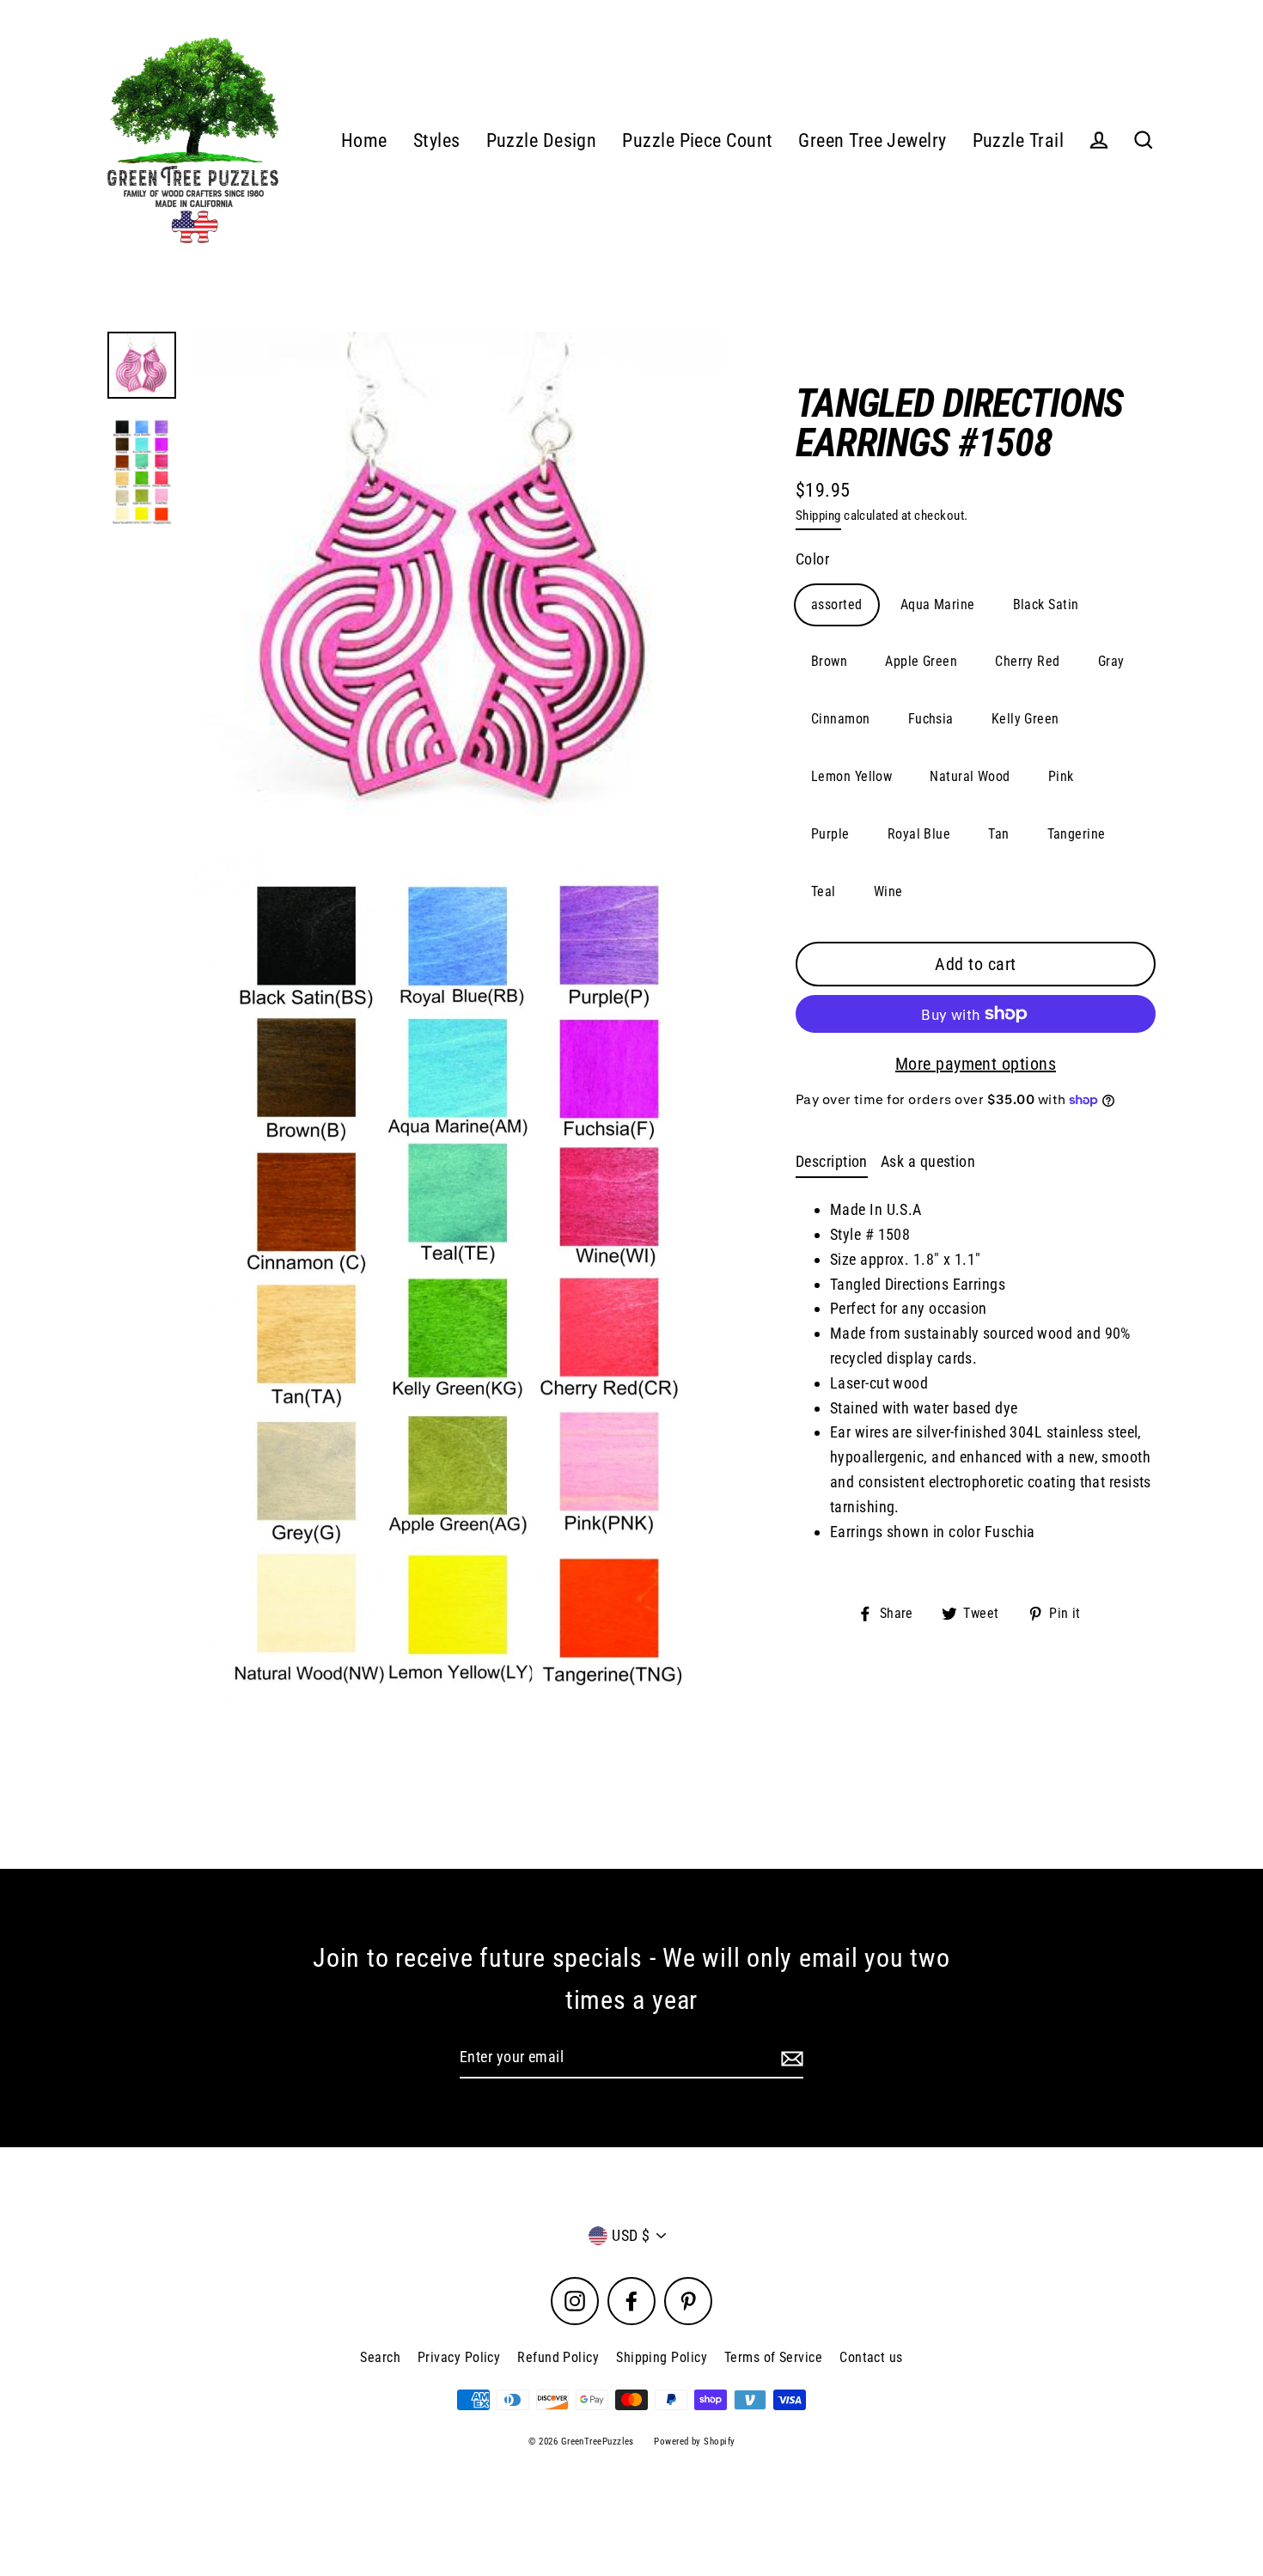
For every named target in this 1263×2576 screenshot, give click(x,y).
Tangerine (1077, 834)
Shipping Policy (662, 2357)
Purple (830, 834)
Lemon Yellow (851, 776)
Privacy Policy (459, 2357)
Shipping (818, 516)
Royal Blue (919, 834)
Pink (1061, 776)
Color (812, 559)
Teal (824, 891)
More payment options (976, 1064)
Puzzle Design (542, 140)
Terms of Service (773, 2357)
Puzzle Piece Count (697, 140)
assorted (837, 604)
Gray (1111, 661)
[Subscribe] (790, 2058)
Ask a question (928, 1161)
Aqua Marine (938, 604)
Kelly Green (1025, 719)
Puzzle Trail (1018, 140)
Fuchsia (931, 719)
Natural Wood (970, 776)
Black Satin (1046, 604)
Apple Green (921, 661)
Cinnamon (841, 719)
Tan (998, 834)
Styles (437, 140)
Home (364, 140)
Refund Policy (558, 2357)
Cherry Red (1028, 661)
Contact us (871, 2357)
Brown (829, 661)
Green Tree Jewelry (872, 140)
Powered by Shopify (694, 2442)
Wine (888, 891)
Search (380, 2357)
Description (832, 1161)
